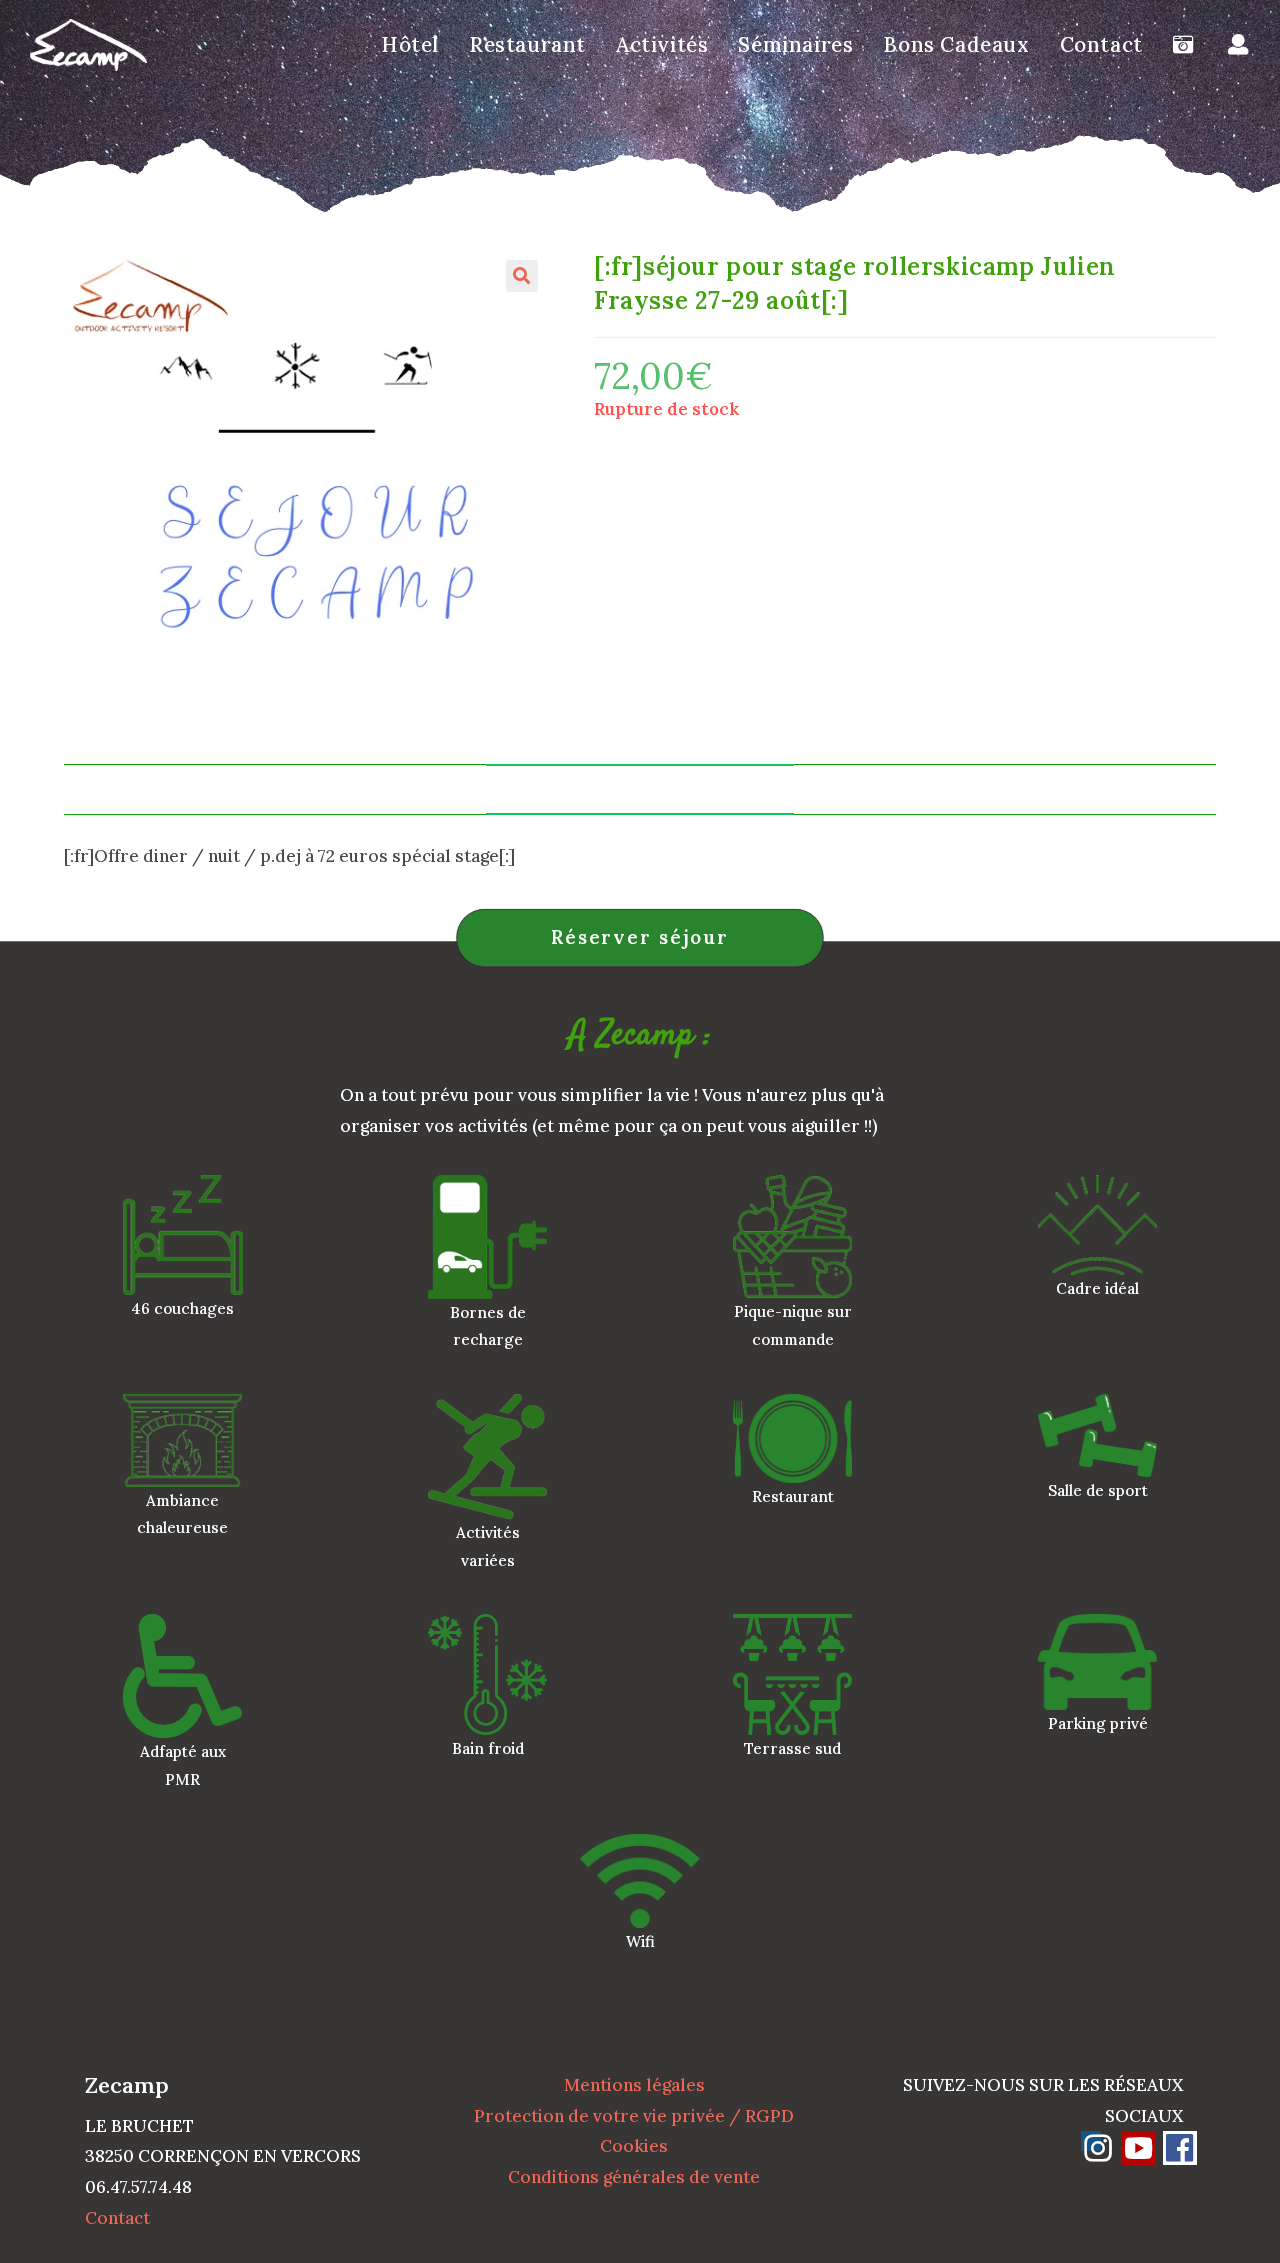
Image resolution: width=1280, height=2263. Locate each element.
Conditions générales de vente (634, 2177)
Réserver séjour (640, 937)
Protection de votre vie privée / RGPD (634, 2116)
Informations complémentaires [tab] (640, 789)
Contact (117, 2218)
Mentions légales (634, 2085)
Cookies (634, 2146)
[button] (522, 276)
